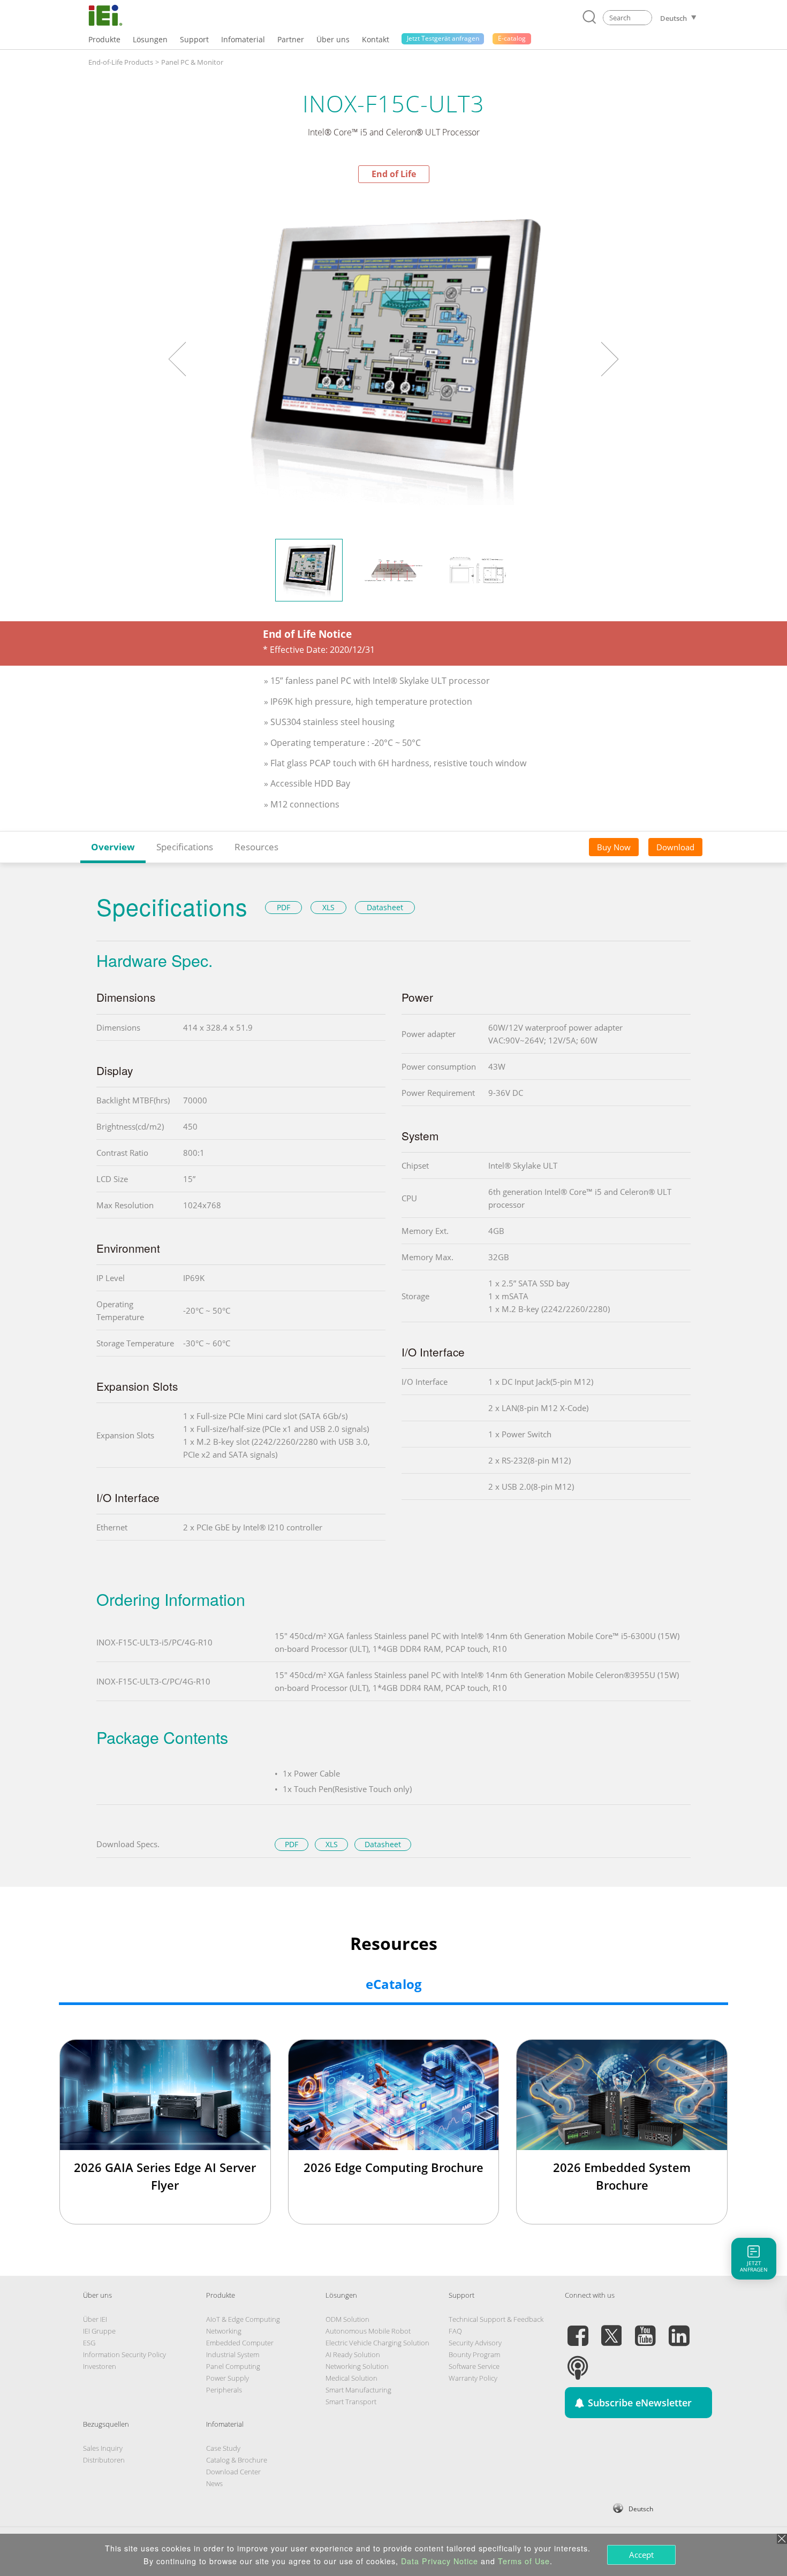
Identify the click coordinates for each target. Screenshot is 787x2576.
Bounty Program (474, 2354)
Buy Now (614, 847)
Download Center (233, 2472)
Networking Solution (357, 2366)
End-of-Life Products (121, 62)
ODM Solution (347, 2319)
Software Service (474, 2366)
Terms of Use (524, 2561)
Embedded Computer (240, 2343)
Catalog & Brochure (237, 2460)
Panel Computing (233, 2366)
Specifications (185, 847)
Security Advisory (475, 2343)
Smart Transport (351, 2402)
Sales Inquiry (103, 2448)
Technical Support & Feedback (496, 2319)
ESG (89, 2343)
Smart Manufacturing (358, 2390)
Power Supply (228, 2378)
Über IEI (95, 2319)
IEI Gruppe (99, 2331)
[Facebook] (578, 2329)
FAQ (455, 2331)
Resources (256, 847)
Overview (113, 847)
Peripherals (224, 2390)
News (214, 2483)
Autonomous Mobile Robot (368, 2331)
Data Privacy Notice (440, 2561)
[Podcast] (578, 2361)
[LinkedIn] (679, 2329)
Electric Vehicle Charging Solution (377, 2343)
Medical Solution (351, 2378)
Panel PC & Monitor (192, 62)
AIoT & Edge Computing (243, 2319)
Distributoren (104, 2460)
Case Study (223, 2448)
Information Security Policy (124, 2354)
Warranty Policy (473, 2378)
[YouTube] (645, 2329)
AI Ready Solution (353, 2354)
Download (675, 847)
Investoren (100, 2366)
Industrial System (233, 2354)
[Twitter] (611, 2329)
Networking (224, 2331)
